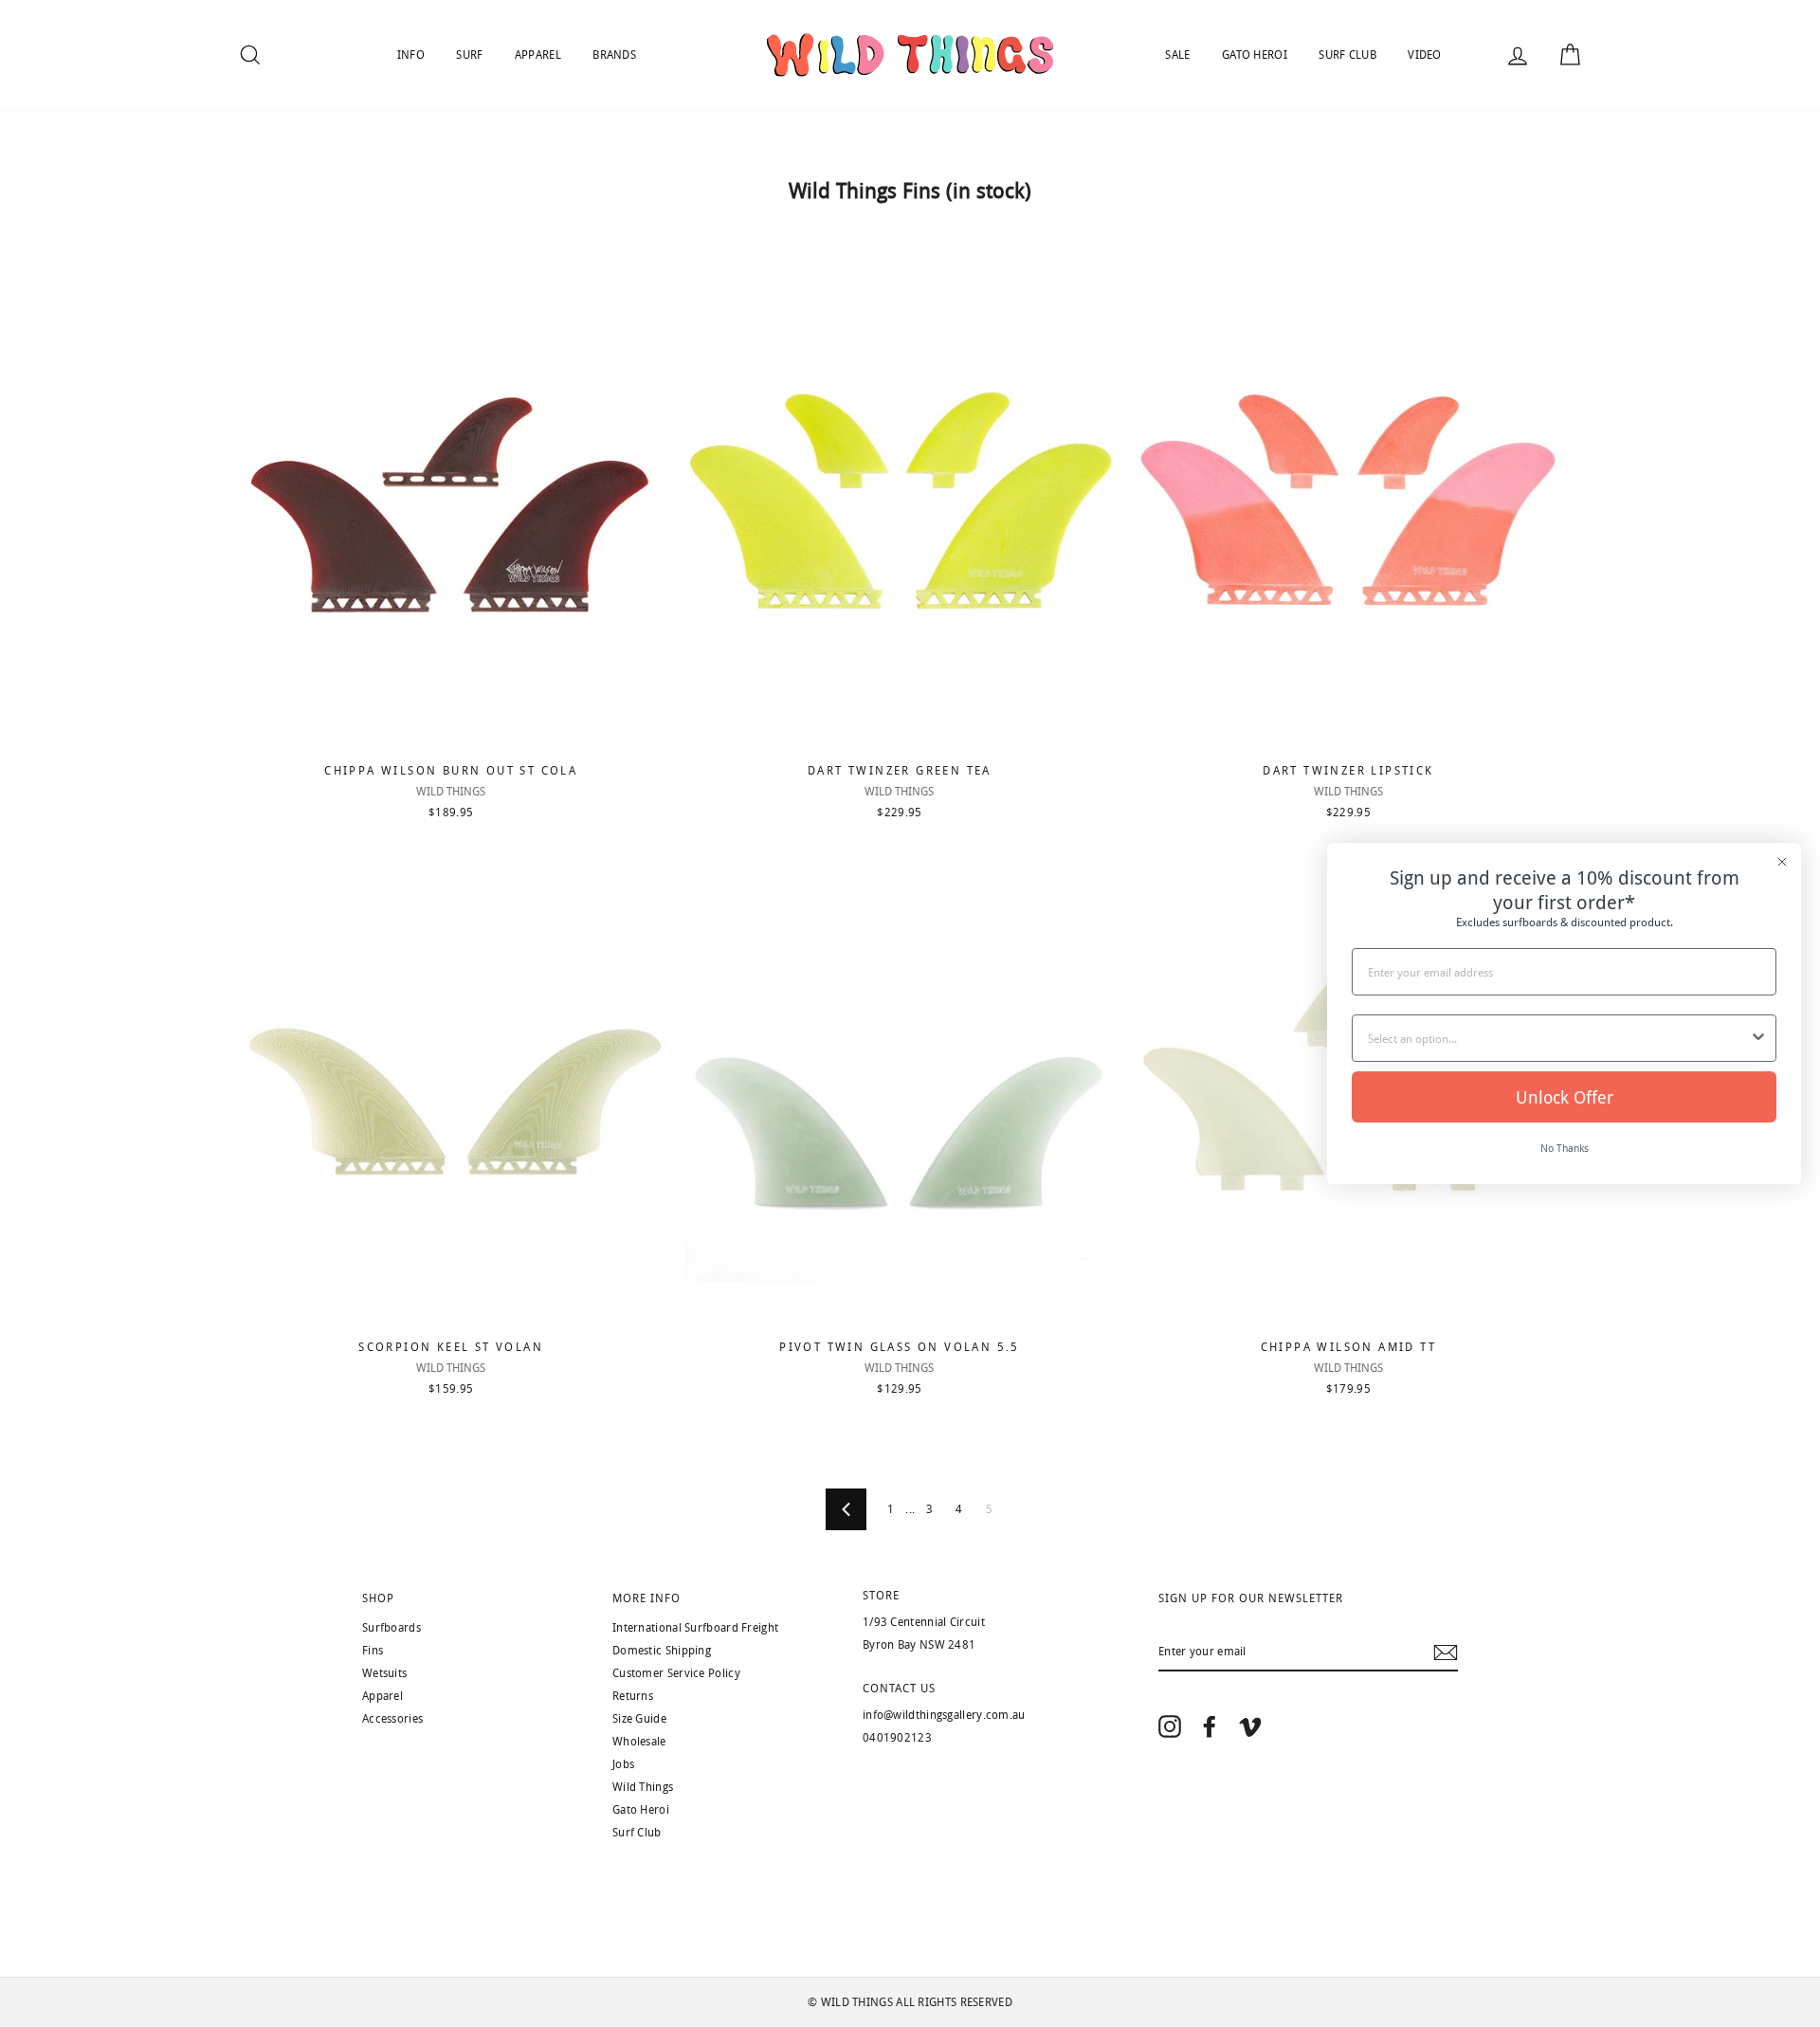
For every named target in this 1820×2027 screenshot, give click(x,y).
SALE (1177, 55)
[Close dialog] (1782, 862)
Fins (373, 1651)
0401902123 (897, 1738)
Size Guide (639, 1719)
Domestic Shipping (662, 1651)
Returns (633, 1696)
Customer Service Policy (676, 1673)
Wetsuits (384, 1673)
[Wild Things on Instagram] (1170, 1726)
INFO (411, 55)
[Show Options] (1758, 1038)
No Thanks (1565, 1148)
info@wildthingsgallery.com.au (944, 1715)
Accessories (392, 1719)
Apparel (382, 1696)
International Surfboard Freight (695, 1628)
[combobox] (1558, 1038)
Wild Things (643, 1787)
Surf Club (637, 1833)
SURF (469, 55)
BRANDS (614, 55)
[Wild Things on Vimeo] (1250, 1726)
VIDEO (1425, 55)
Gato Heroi (641, 1810)
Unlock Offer (1565, 1097)
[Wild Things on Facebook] (1210, 1726)
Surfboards (391, 1628)
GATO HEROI (1255, 55)
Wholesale (639, 1742)
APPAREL (538, 55)
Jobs (623, 1764)
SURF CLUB (1347, 55)
